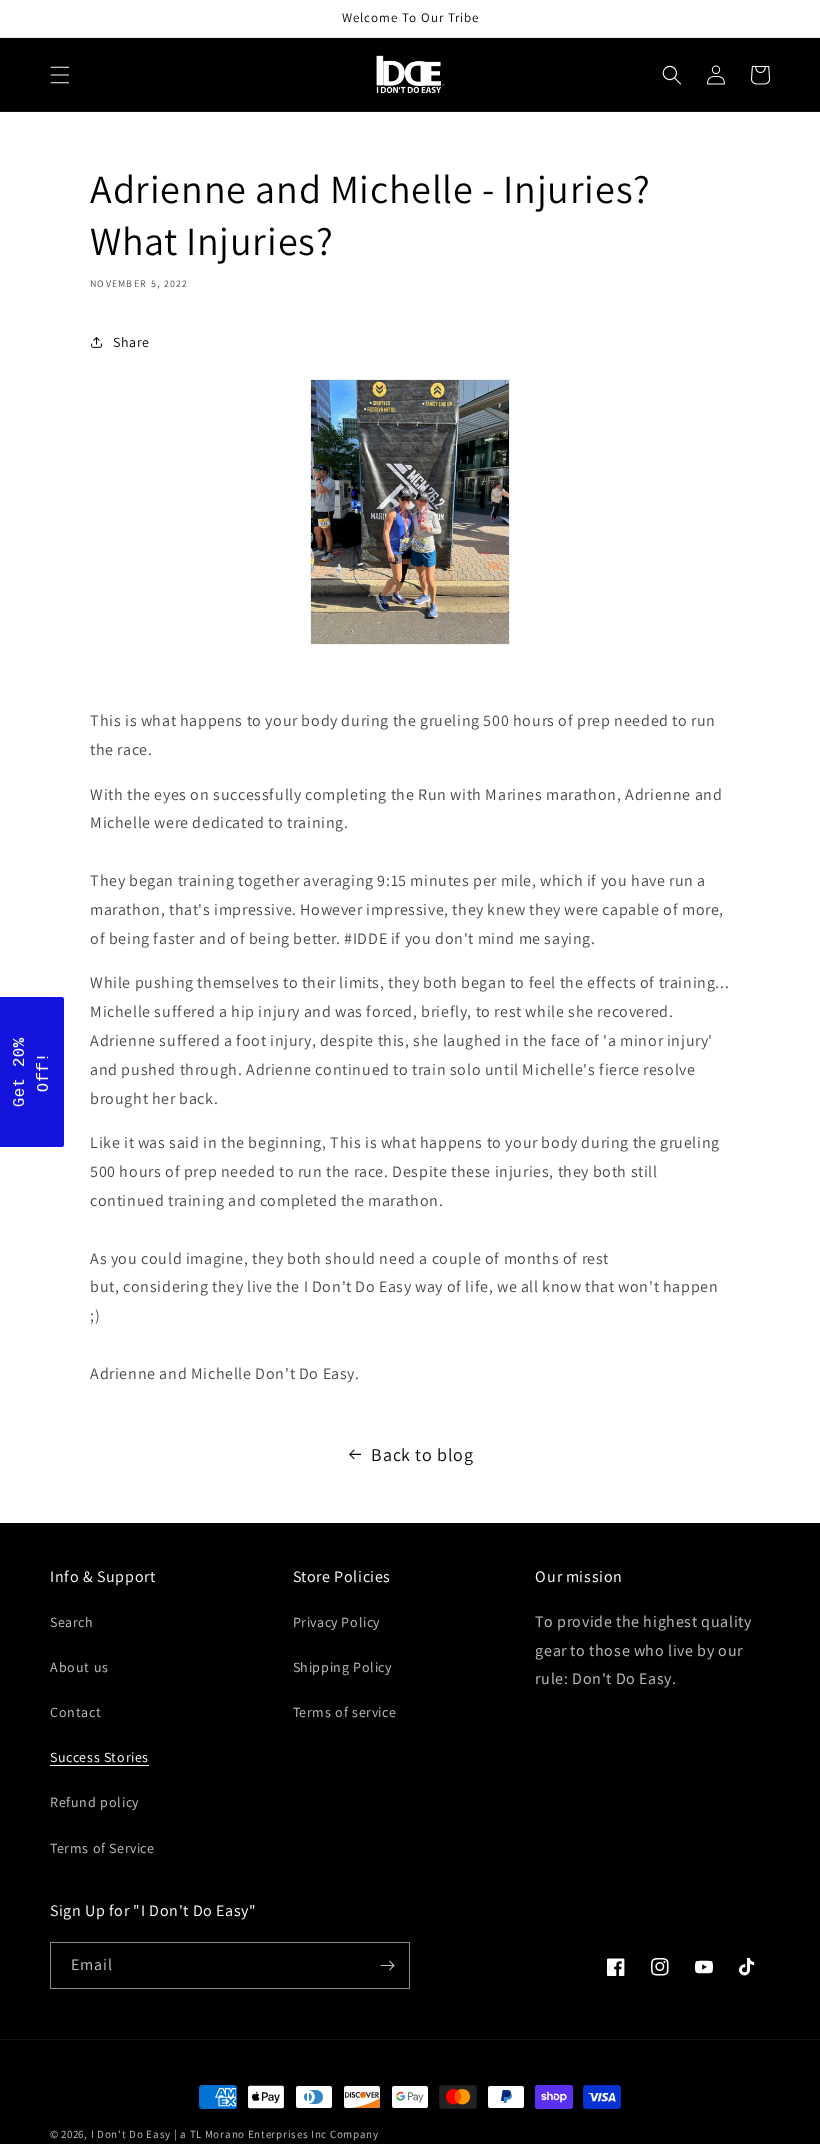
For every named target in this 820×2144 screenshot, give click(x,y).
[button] (60, 75)
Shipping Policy (342, 1667)
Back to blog (422, 1454)
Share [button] (131, 342)
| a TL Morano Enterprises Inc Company (276, 2134)
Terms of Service (102, 1848)
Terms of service (345, 1712)
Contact (75, 1712)
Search (72, 1622)
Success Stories (99, 1757)
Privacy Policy (336, 1622)
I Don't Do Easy (132, 2134)
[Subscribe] (387, 1965)
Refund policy (94, 1802)
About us (79, 1667)
